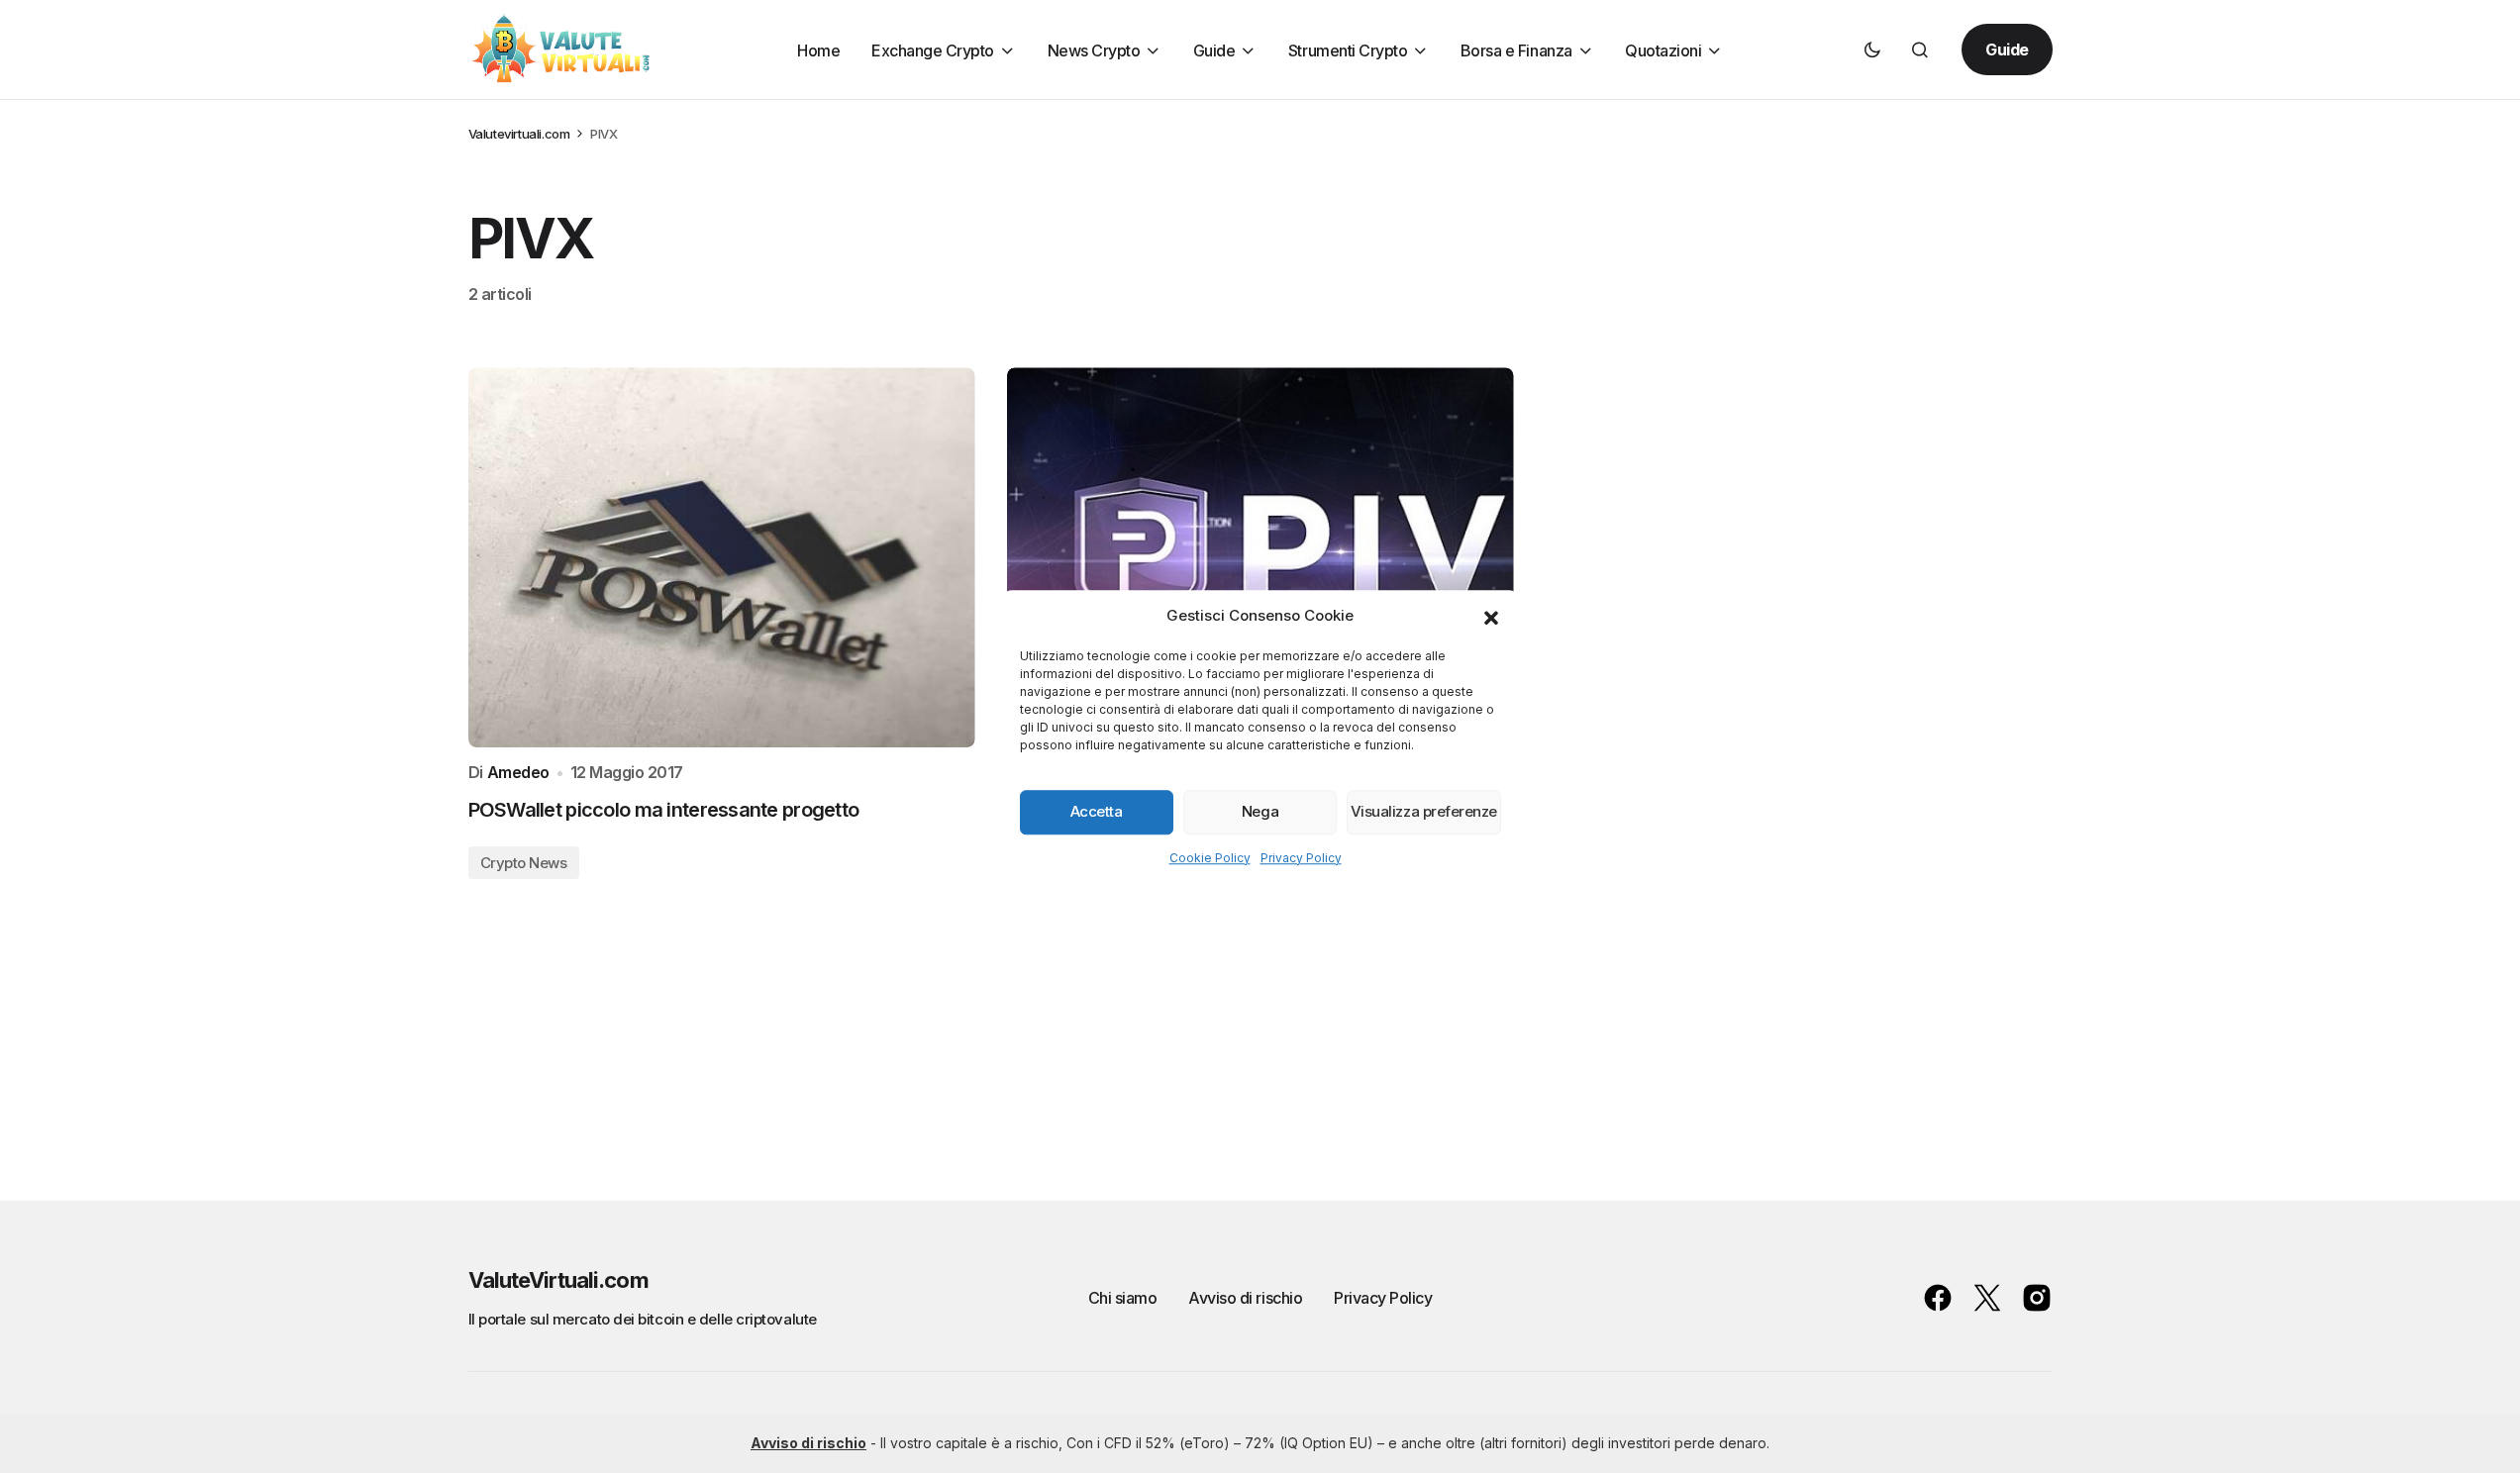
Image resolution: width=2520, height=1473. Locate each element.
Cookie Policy (1210, 858)
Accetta (1097, 811)
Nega (1260, 811)
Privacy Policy (1301, 858)
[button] (1491, 617)
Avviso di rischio (1245, 1298)
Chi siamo (1123, 1298)
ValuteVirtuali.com (558, 1280)
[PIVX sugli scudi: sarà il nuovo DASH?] (1260, 557)
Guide (2007, 49)
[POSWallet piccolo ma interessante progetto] (722, 557)
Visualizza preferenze (1424, 811)
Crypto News (524, 863)
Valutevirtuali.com (519, 134)
